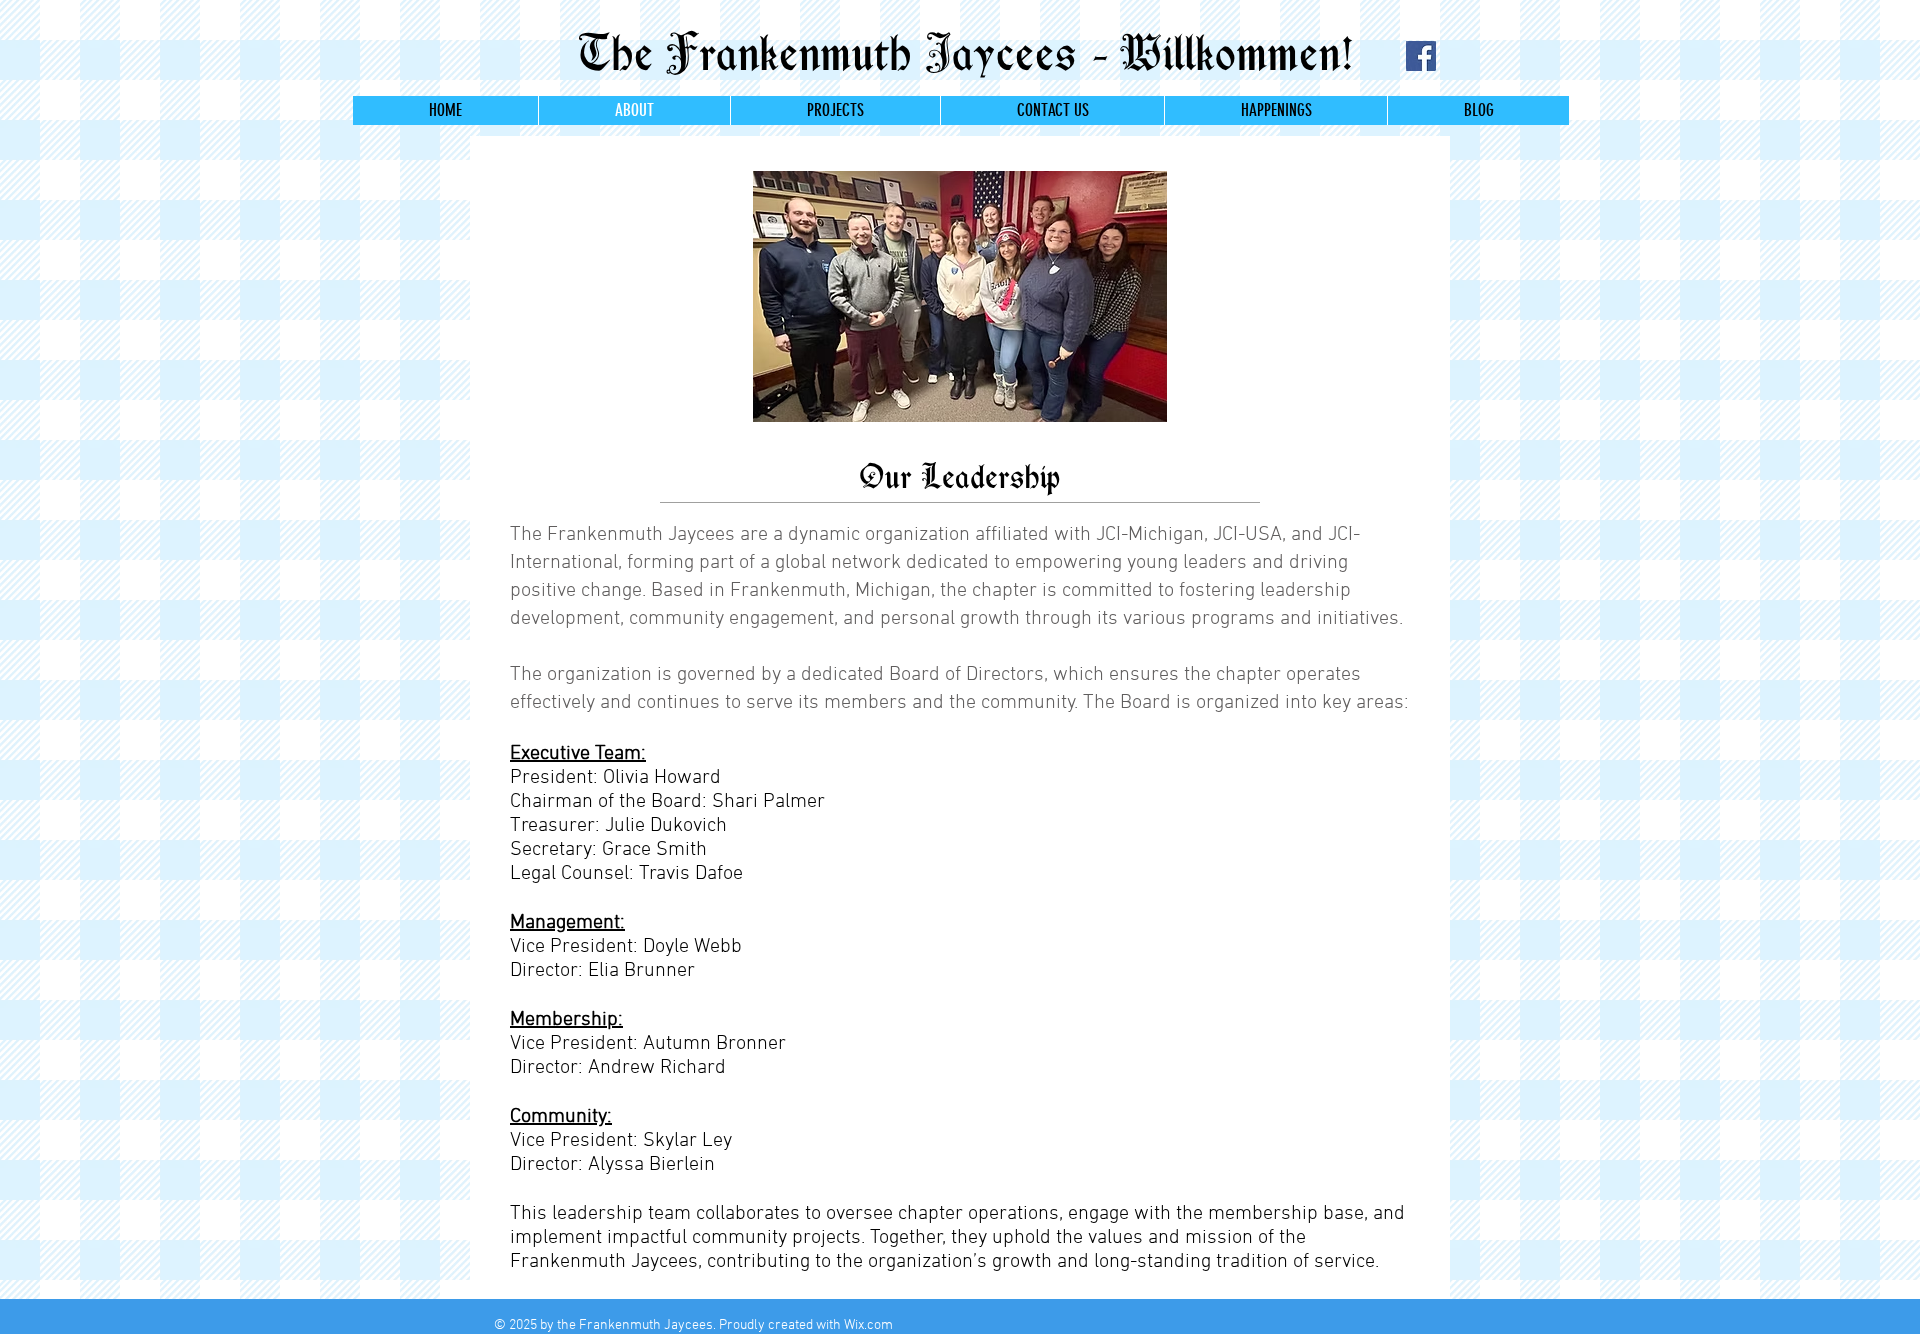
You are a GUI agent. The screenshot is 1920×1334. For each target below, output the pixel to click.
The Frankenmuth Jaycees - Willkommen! (958, 53)
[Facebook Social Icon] (1421, 56)
